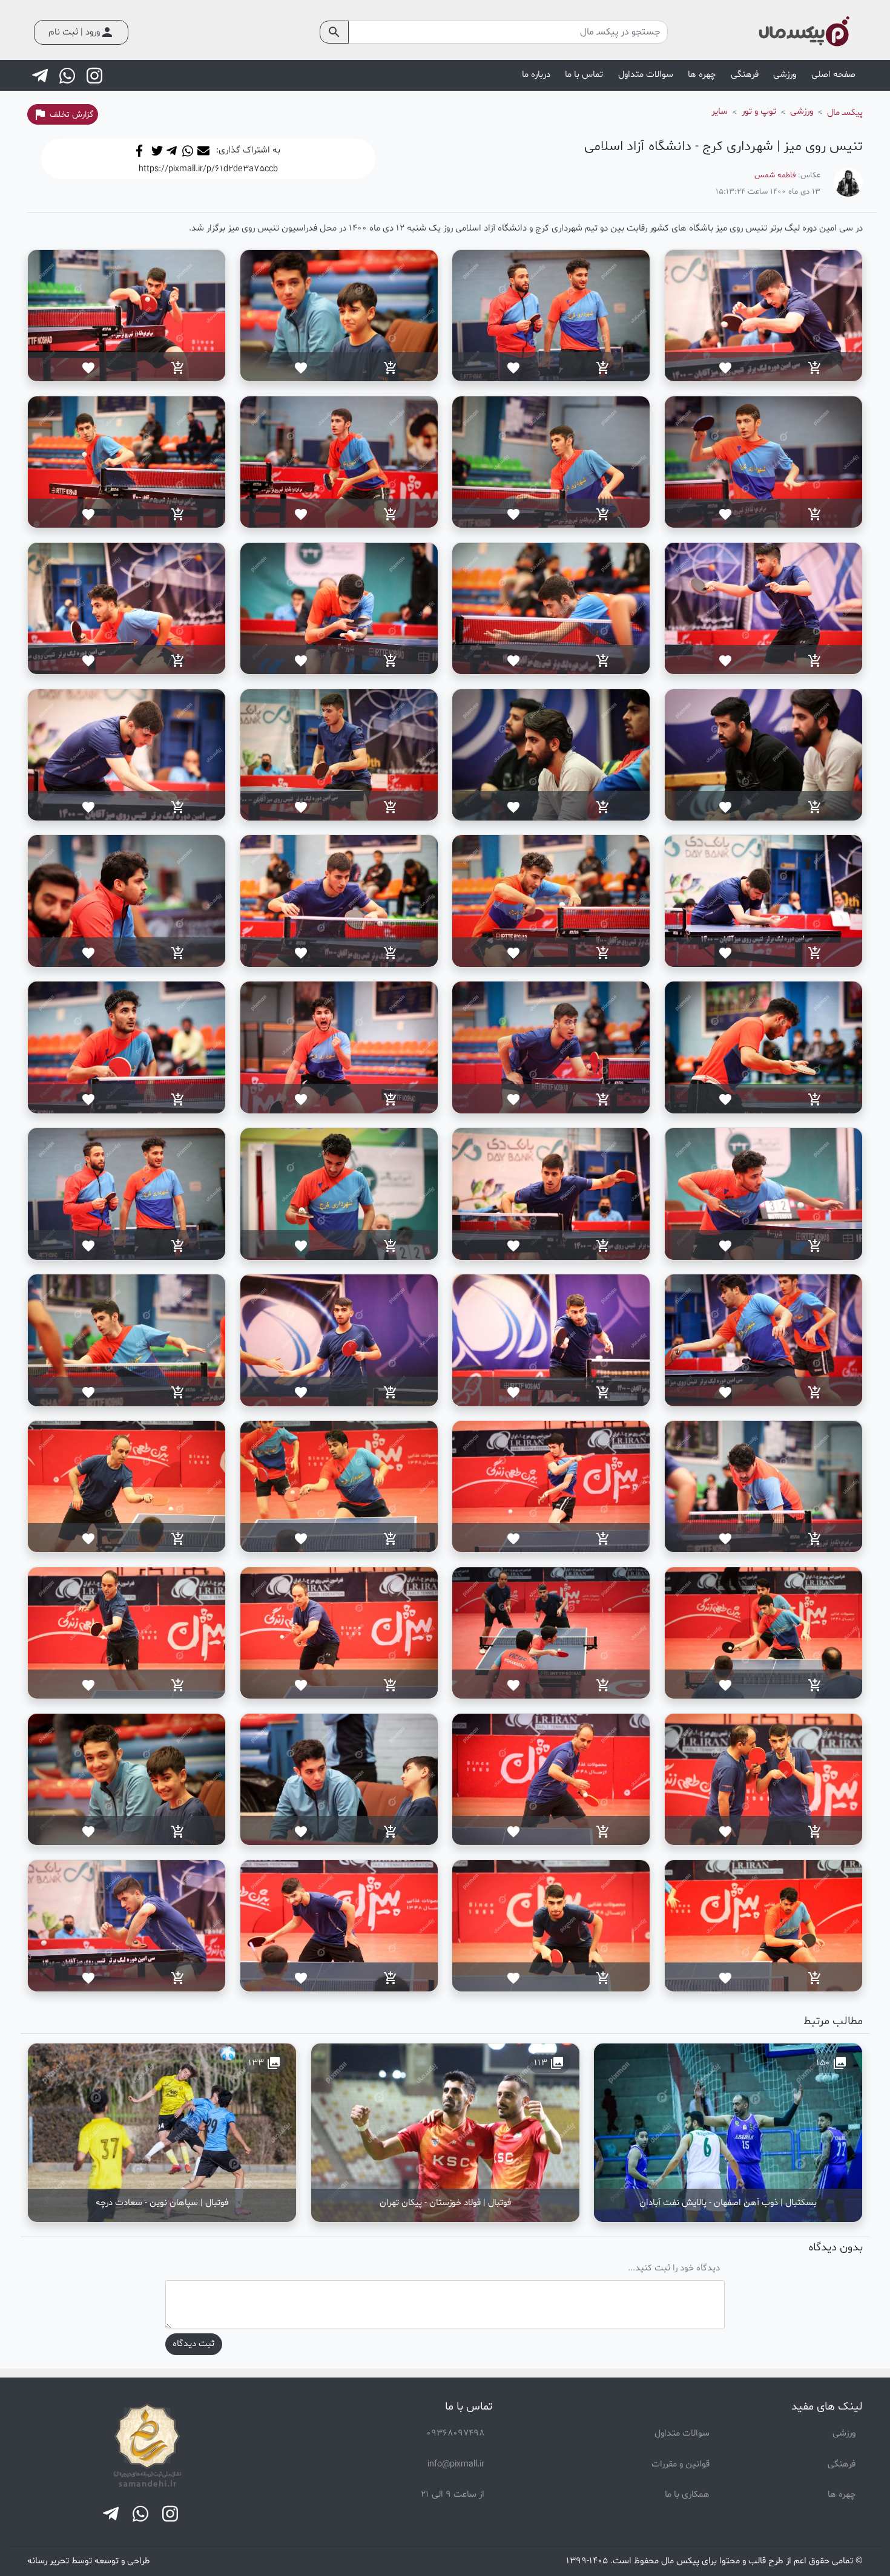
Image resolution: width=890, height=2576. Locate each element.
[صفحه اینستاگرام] (96, 76)
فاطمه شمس (775, 175)
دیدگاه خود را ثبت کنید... (674, 2268)
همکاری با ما (687, 2495)
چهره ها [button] (702, 75)
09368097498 (455, 2433)
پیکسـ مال (845, 113)
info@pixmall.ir (456, 2464)
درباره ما (536, 75)
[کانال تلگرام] (41, 76)
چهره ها (842, 2495)
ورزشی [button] (785, 75)
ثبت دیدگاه (193, 2344)
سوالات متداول (646, 75)
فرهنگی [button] (745, 75)
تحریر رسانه (48, 2561)
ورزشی (844, 2433)
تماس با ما (584, 75)
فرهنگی (842, 2464)
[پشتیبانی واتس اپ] (68, 76)
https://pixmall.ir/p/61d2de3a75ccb (208, 169)
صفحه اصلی (833, 75)
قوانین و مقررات (681, 2464)
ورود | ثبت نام (81, 32)
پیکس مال (680, 2561)
